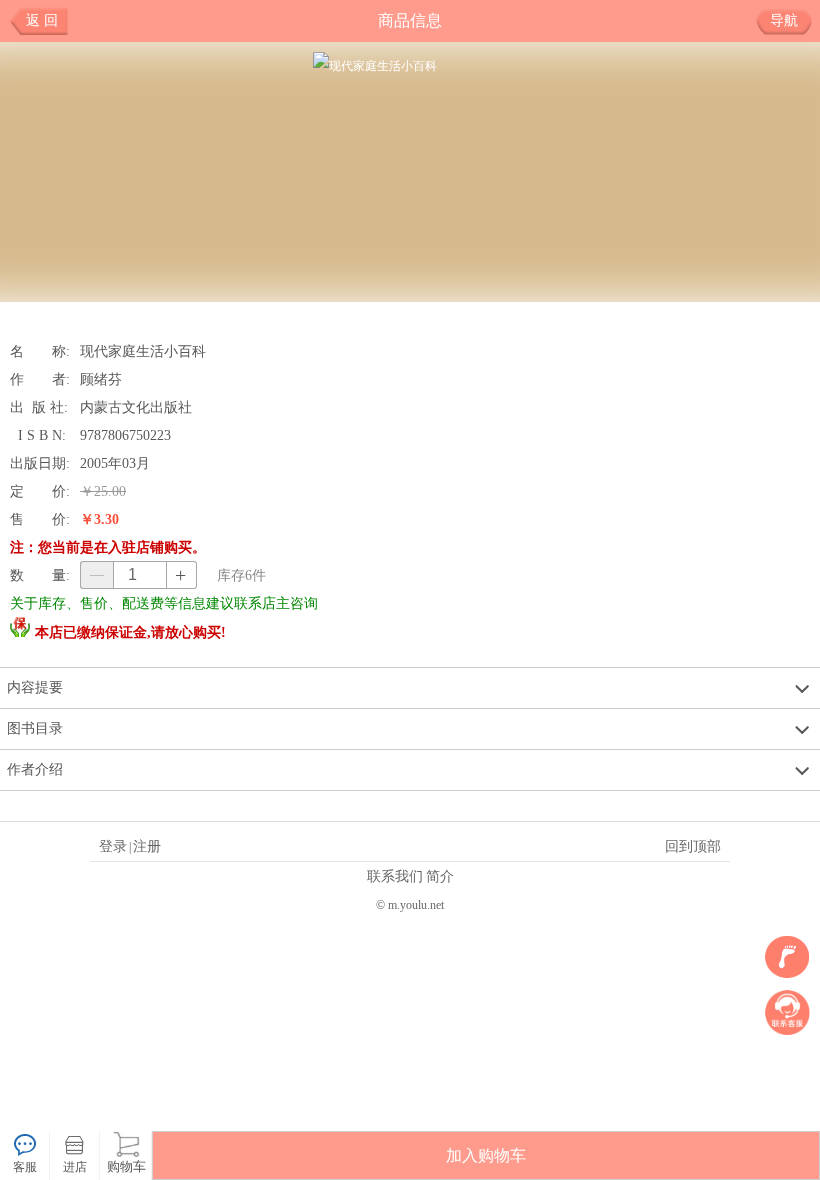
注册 (147, 846)
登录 (113, 846)
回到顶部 (693, 846)
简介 (440, 876)
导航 (784, 20)
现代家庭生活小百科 (143, 351)
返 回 (42, 20)
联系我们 (395, 876)
